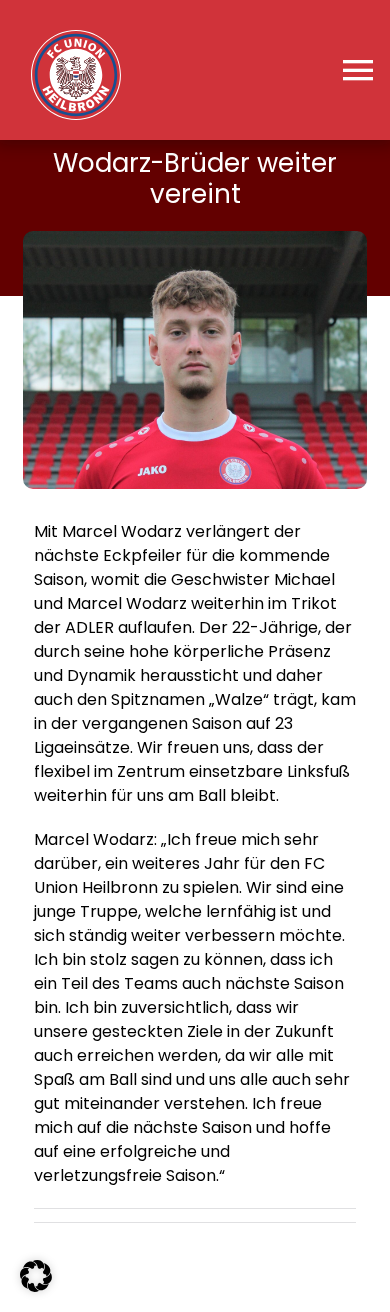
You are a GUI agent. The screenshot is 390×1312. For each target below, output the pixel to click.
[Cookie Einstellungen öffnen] (36, 1286)
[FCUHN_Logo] (76, 37)
